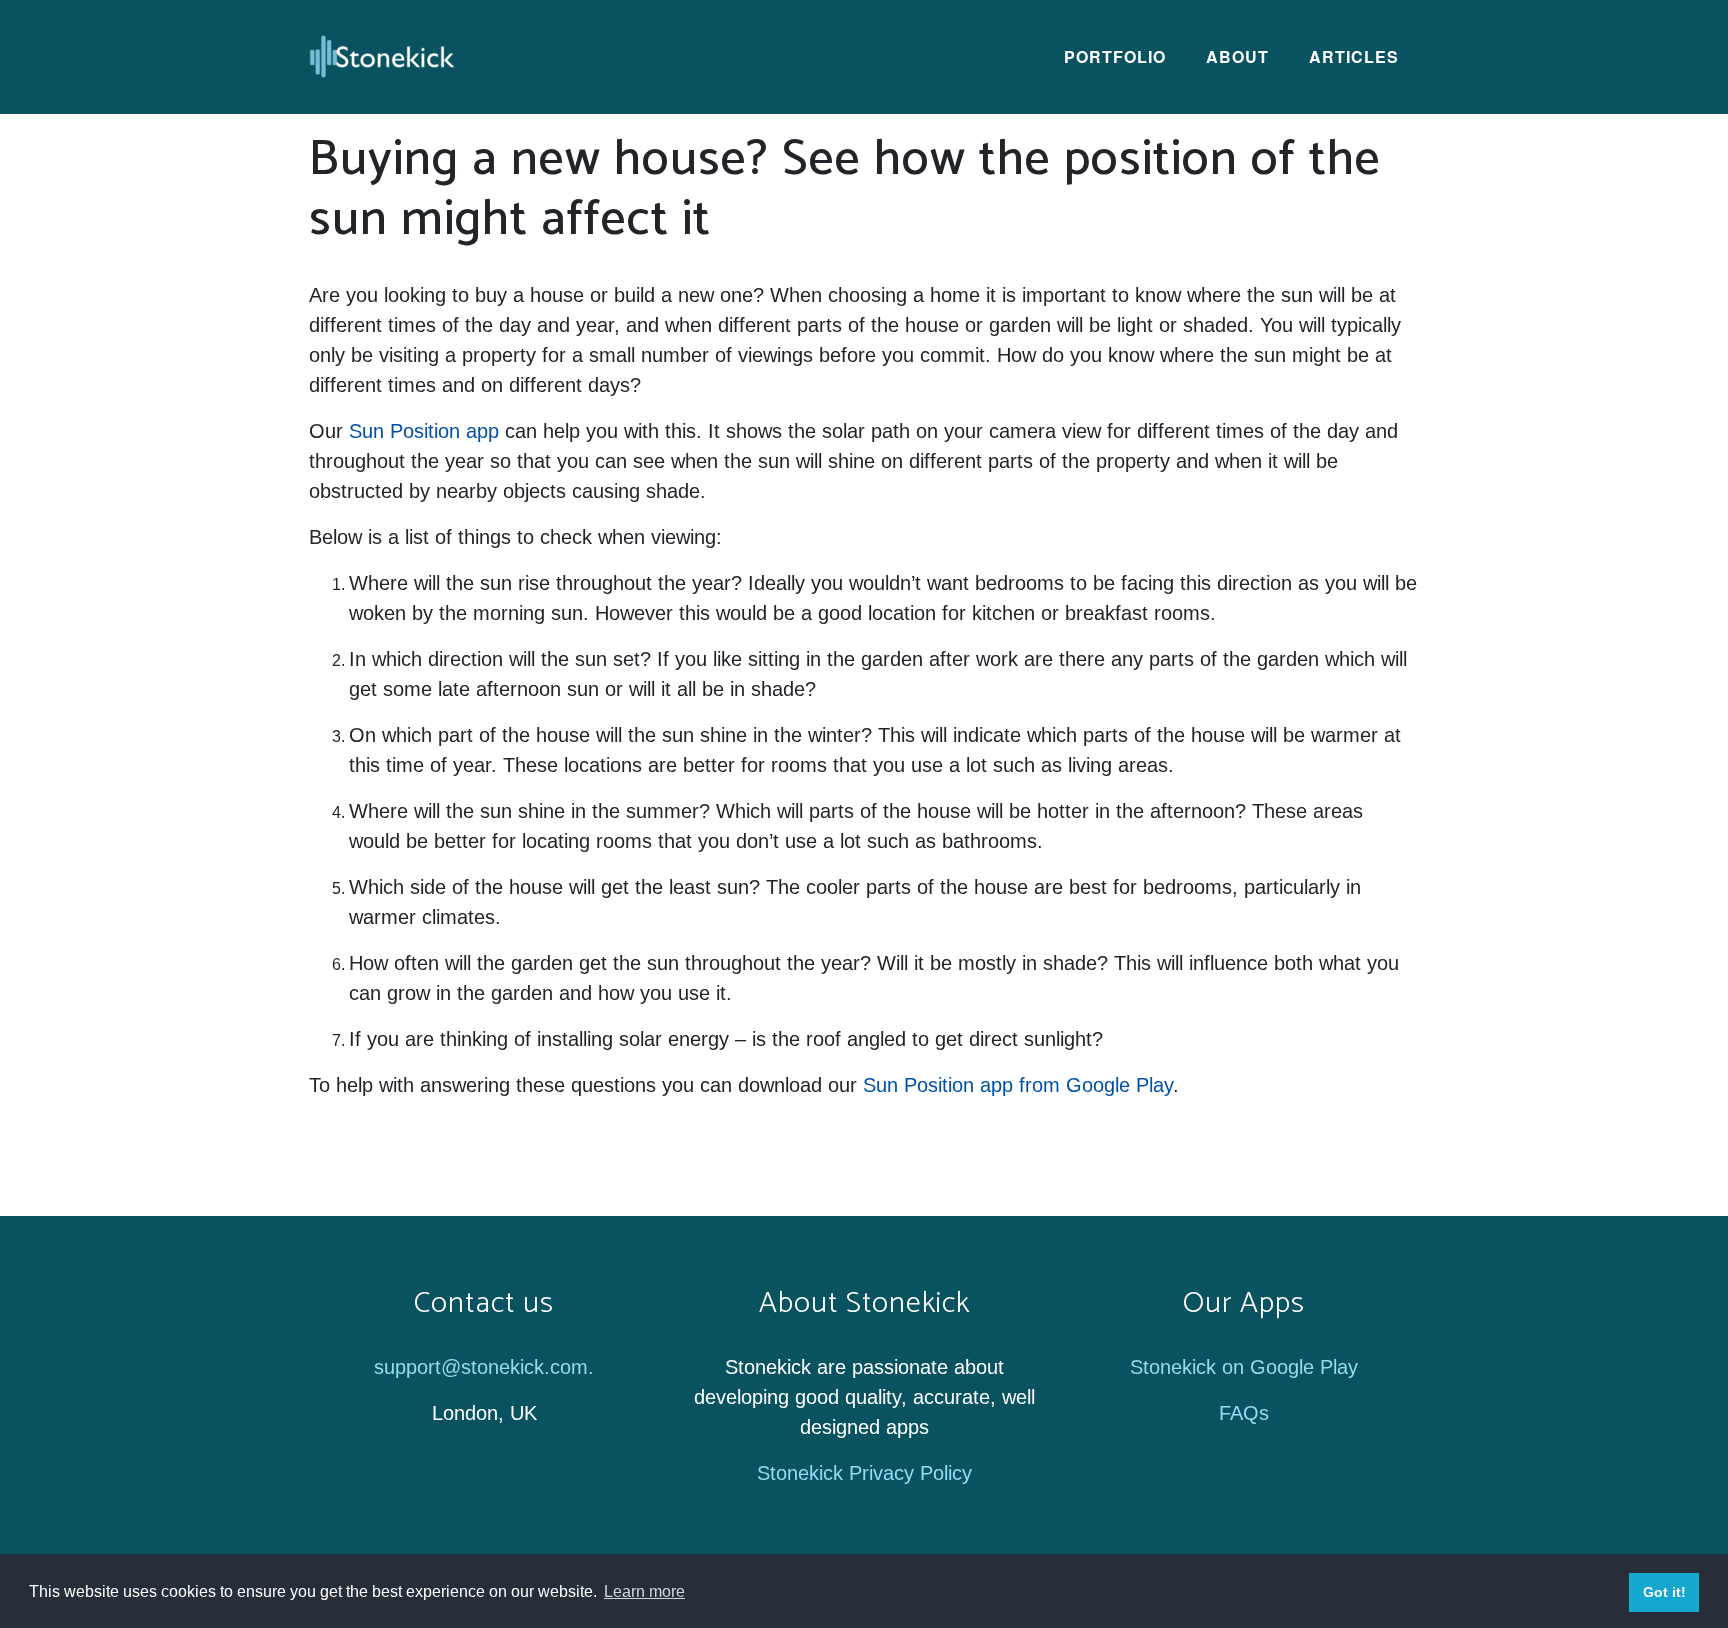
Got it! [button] (1664, 1592)
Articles (1354, 56)
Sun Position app (424, 431)
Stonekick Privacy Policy (864, 1473)
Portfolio (1115, 56)
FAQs (1244, 1413)
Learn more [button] (644, 1591)
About (1237, 56)
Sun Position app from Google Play (1018, 1085)
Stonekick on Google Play (1244, 1367)
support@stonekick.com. (484, 1367)
